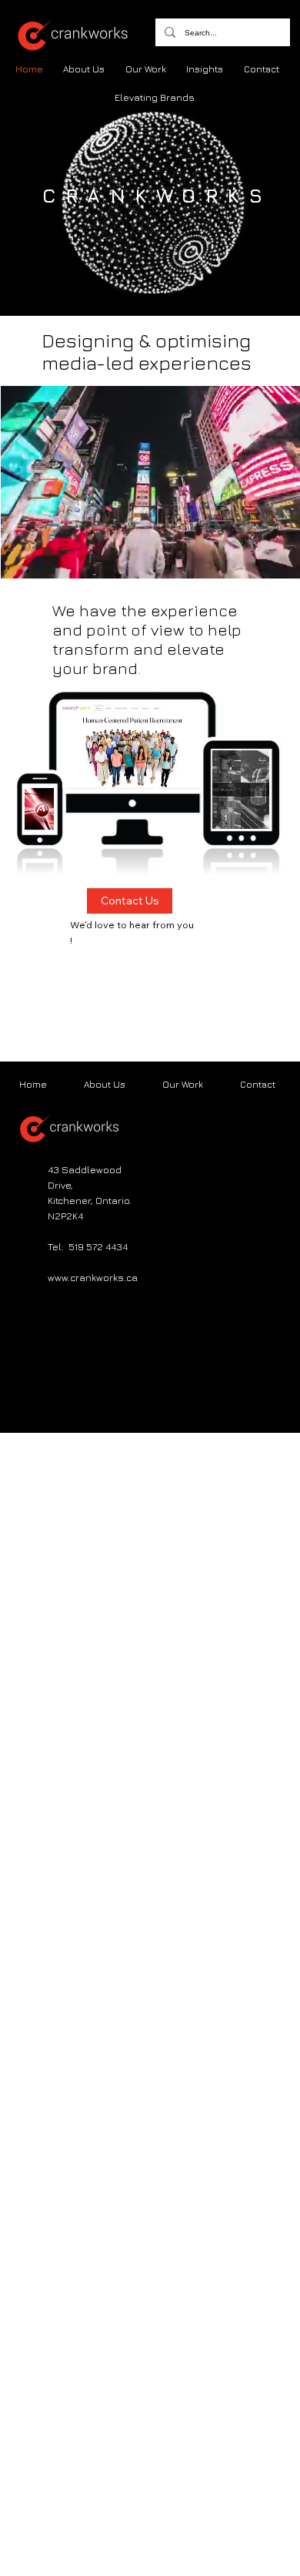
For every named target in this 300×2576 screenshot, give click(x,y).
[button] (243, 811)
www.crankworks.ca (93, 1278)
